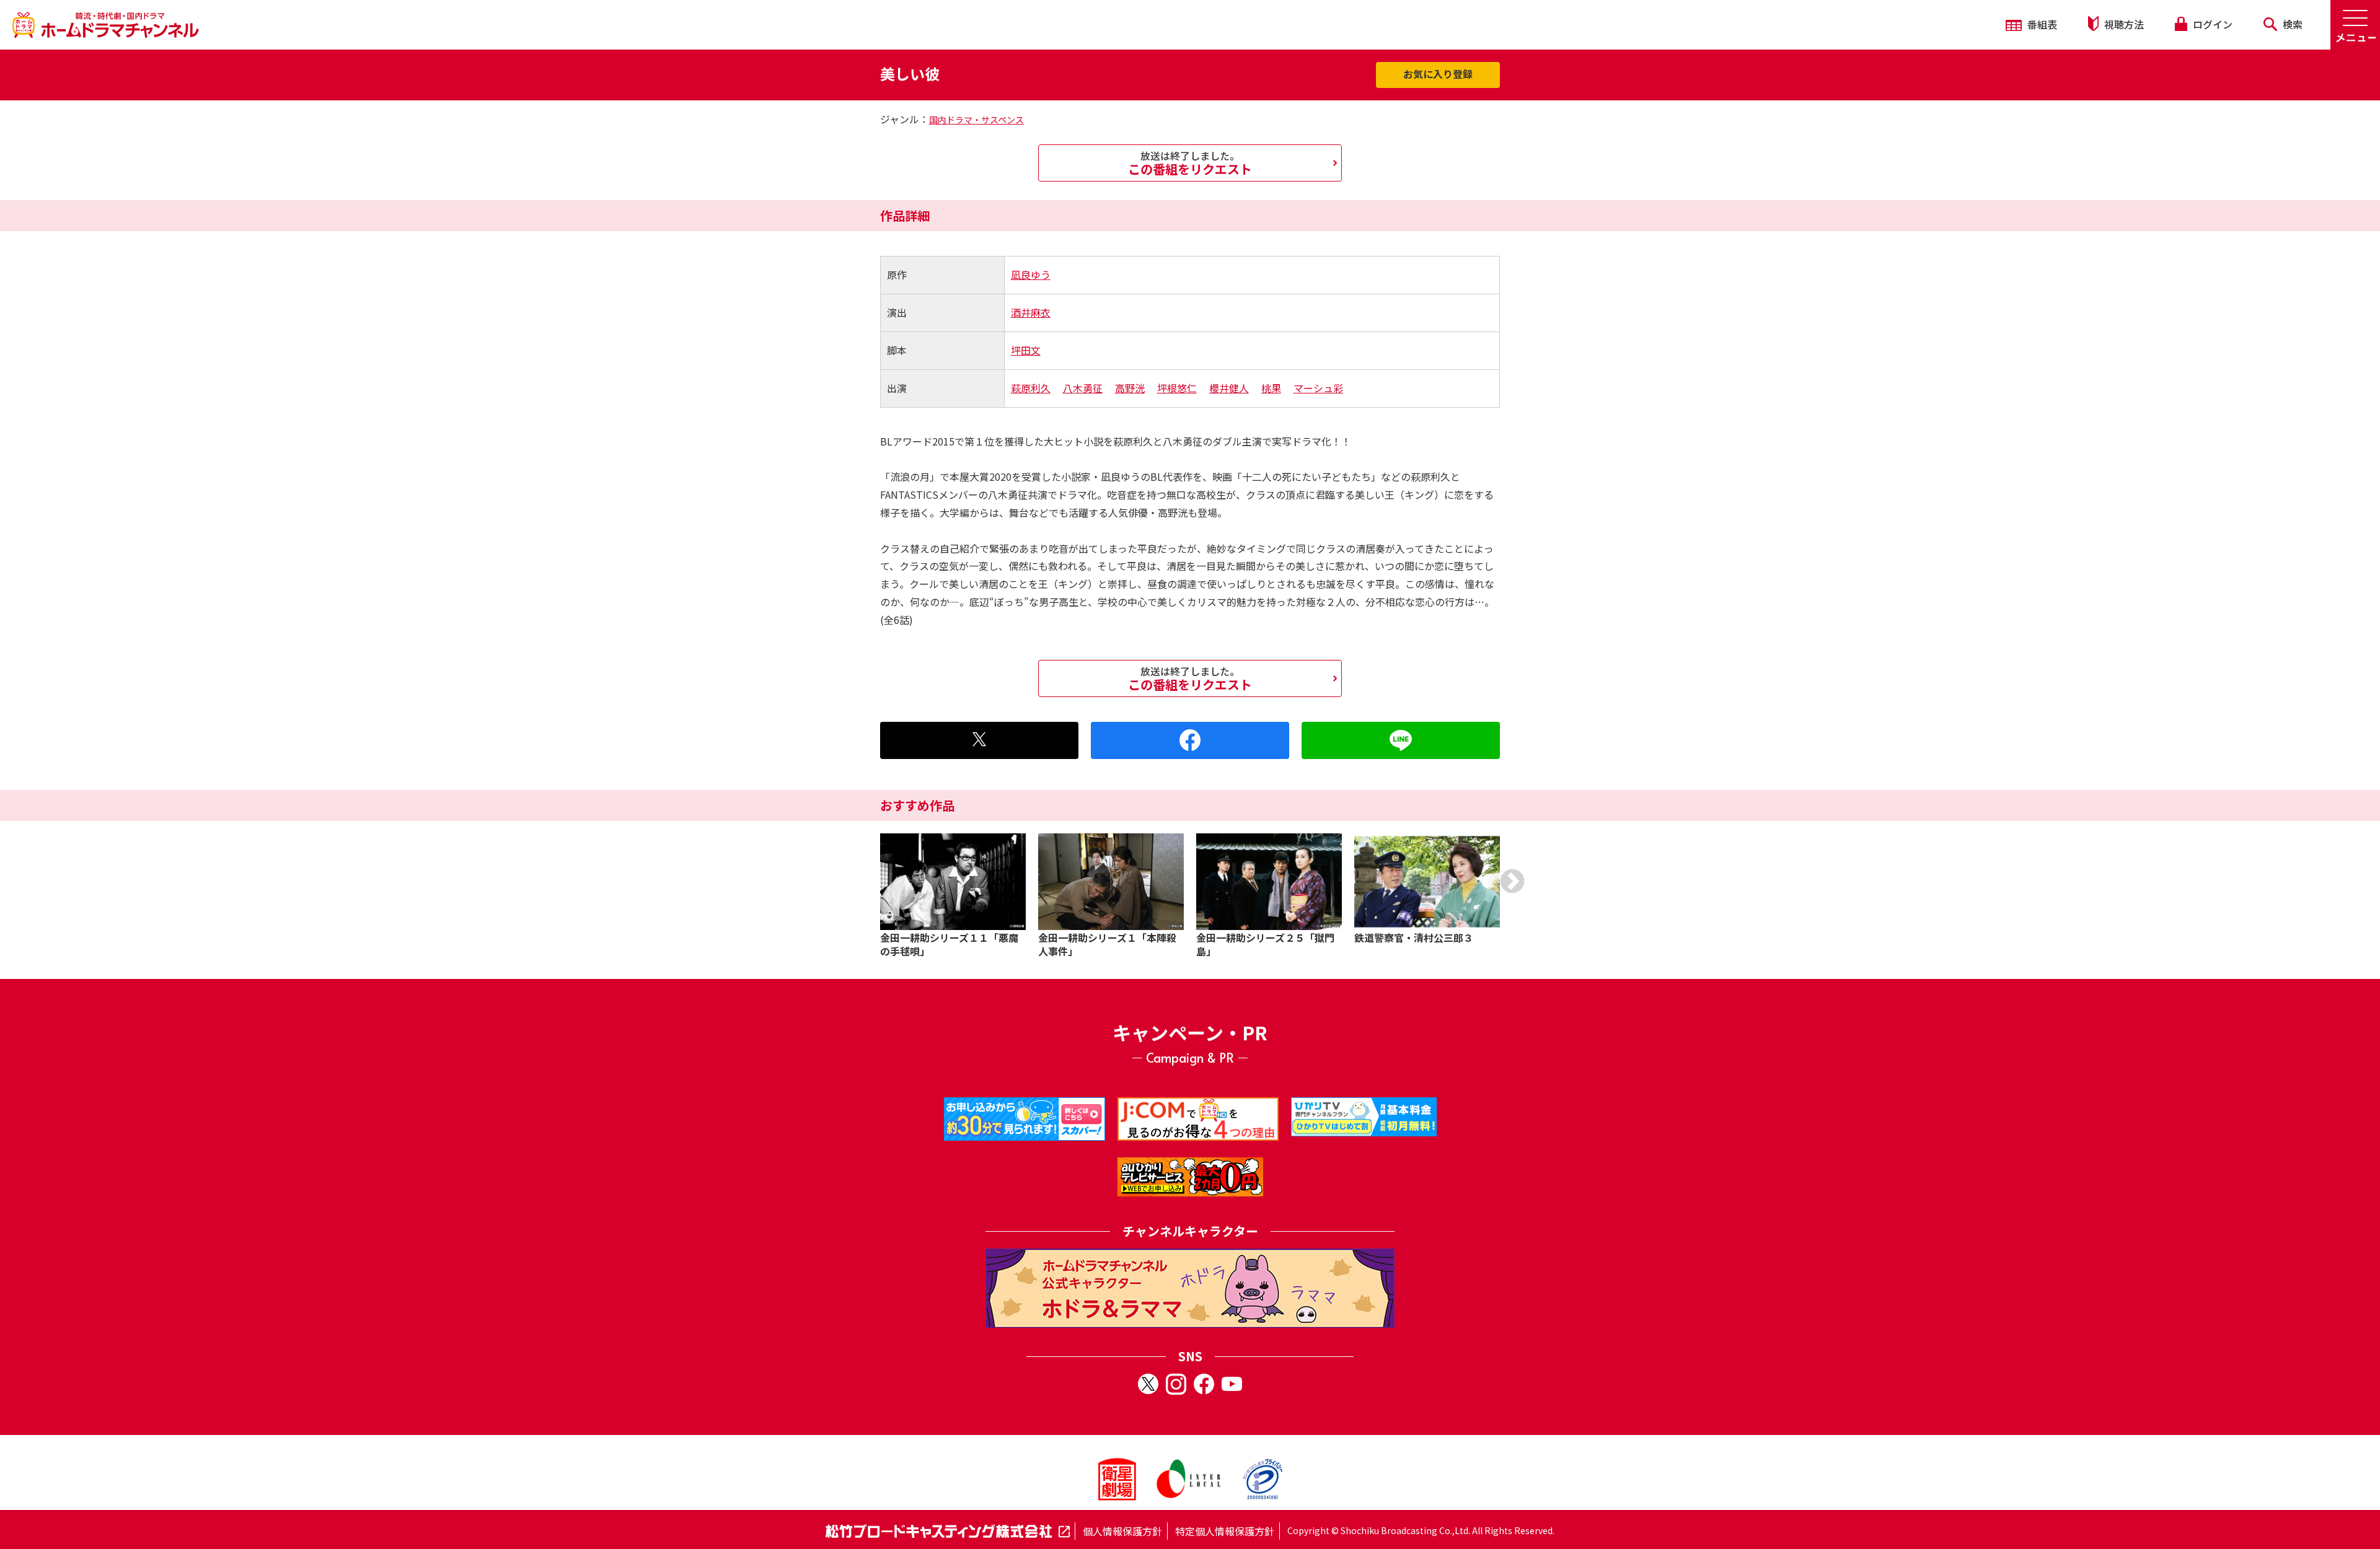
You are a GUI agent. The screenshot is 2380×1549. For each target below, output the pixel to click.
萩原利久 (1031, 388)
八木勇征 (1083, 388)
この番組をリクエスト (1190, 163)
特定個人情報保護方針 (1225, 1531)
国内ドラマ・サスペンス (976, 120)
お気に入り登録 (1438, 74)
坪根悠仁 (1177, 388)
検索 (2291, 24)
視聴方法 (2123, 24)
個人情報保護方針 (1122, 1531)
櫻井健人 (1229, 388)
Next (1512, 881)
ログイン (2211, 24)
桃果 (1271, 388)
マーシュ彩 (1318, 388)
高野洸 (1130, 388)
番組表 (2041, 24)
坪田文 (1026, 350)
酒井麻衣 (1031, 312)
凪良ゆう (1031, 274)
